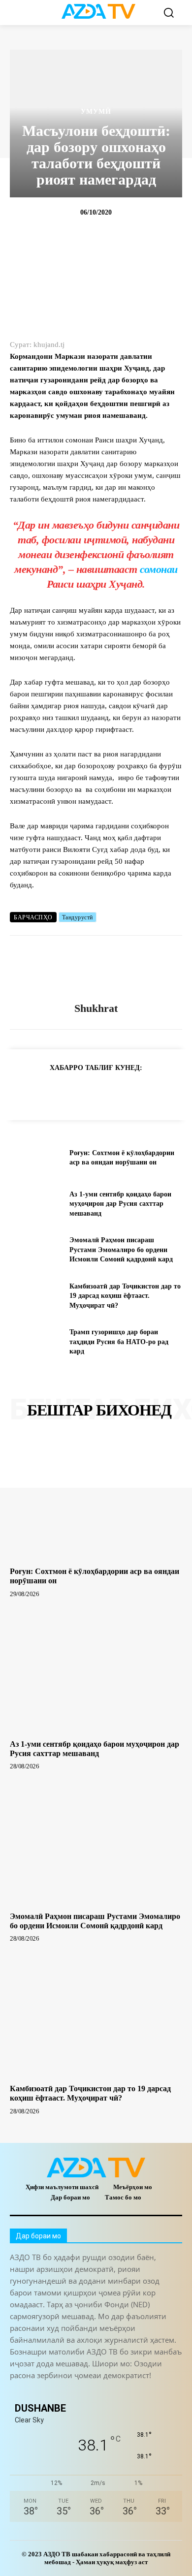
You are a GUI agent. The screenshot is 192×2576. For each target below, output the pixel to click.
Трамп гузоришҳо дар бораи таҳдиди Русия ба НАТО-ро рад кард (119, 1342)
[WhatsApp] (88, 1092)
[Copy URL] (20, 1092)
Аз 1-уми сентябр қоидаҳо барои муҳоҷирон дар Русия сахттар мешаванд (120, 1204)
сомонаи (159, 569)
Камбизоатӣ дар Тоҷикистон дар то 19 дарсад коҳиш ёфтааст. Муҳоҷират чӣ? (125, 1296)
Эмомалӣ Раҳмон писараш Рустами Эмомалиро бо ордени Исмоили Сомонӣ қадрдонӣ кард (121, 1250)
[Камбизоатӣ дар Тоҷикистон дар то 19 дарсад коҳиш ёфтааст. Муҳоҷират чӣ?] (36, 1296)
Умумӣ (96, 112)
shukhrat (96, 1008)
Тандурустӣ (78, 917)
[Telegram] (42, 1092)
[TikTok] (85, 2392)
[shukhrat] (96, 969)
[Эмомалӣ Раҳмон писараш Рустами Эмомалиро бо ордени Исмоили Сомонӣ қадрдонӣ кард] (36, 1250)
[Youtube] (151, 2392)
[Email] (156, 1092)
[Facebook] (65, 1092)
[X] (110, 1092)
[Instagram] (41, 2392)
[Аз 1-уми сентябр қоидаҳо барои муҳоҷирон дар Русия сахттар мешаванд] (36, 1204)
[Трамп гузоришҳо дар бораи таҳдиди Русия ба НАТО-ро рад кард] (36, 1342)
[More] (179, 1092)
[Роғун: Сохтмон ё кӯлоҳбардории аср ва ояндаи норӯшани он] (36, 1158)
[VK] (133, 1092)
